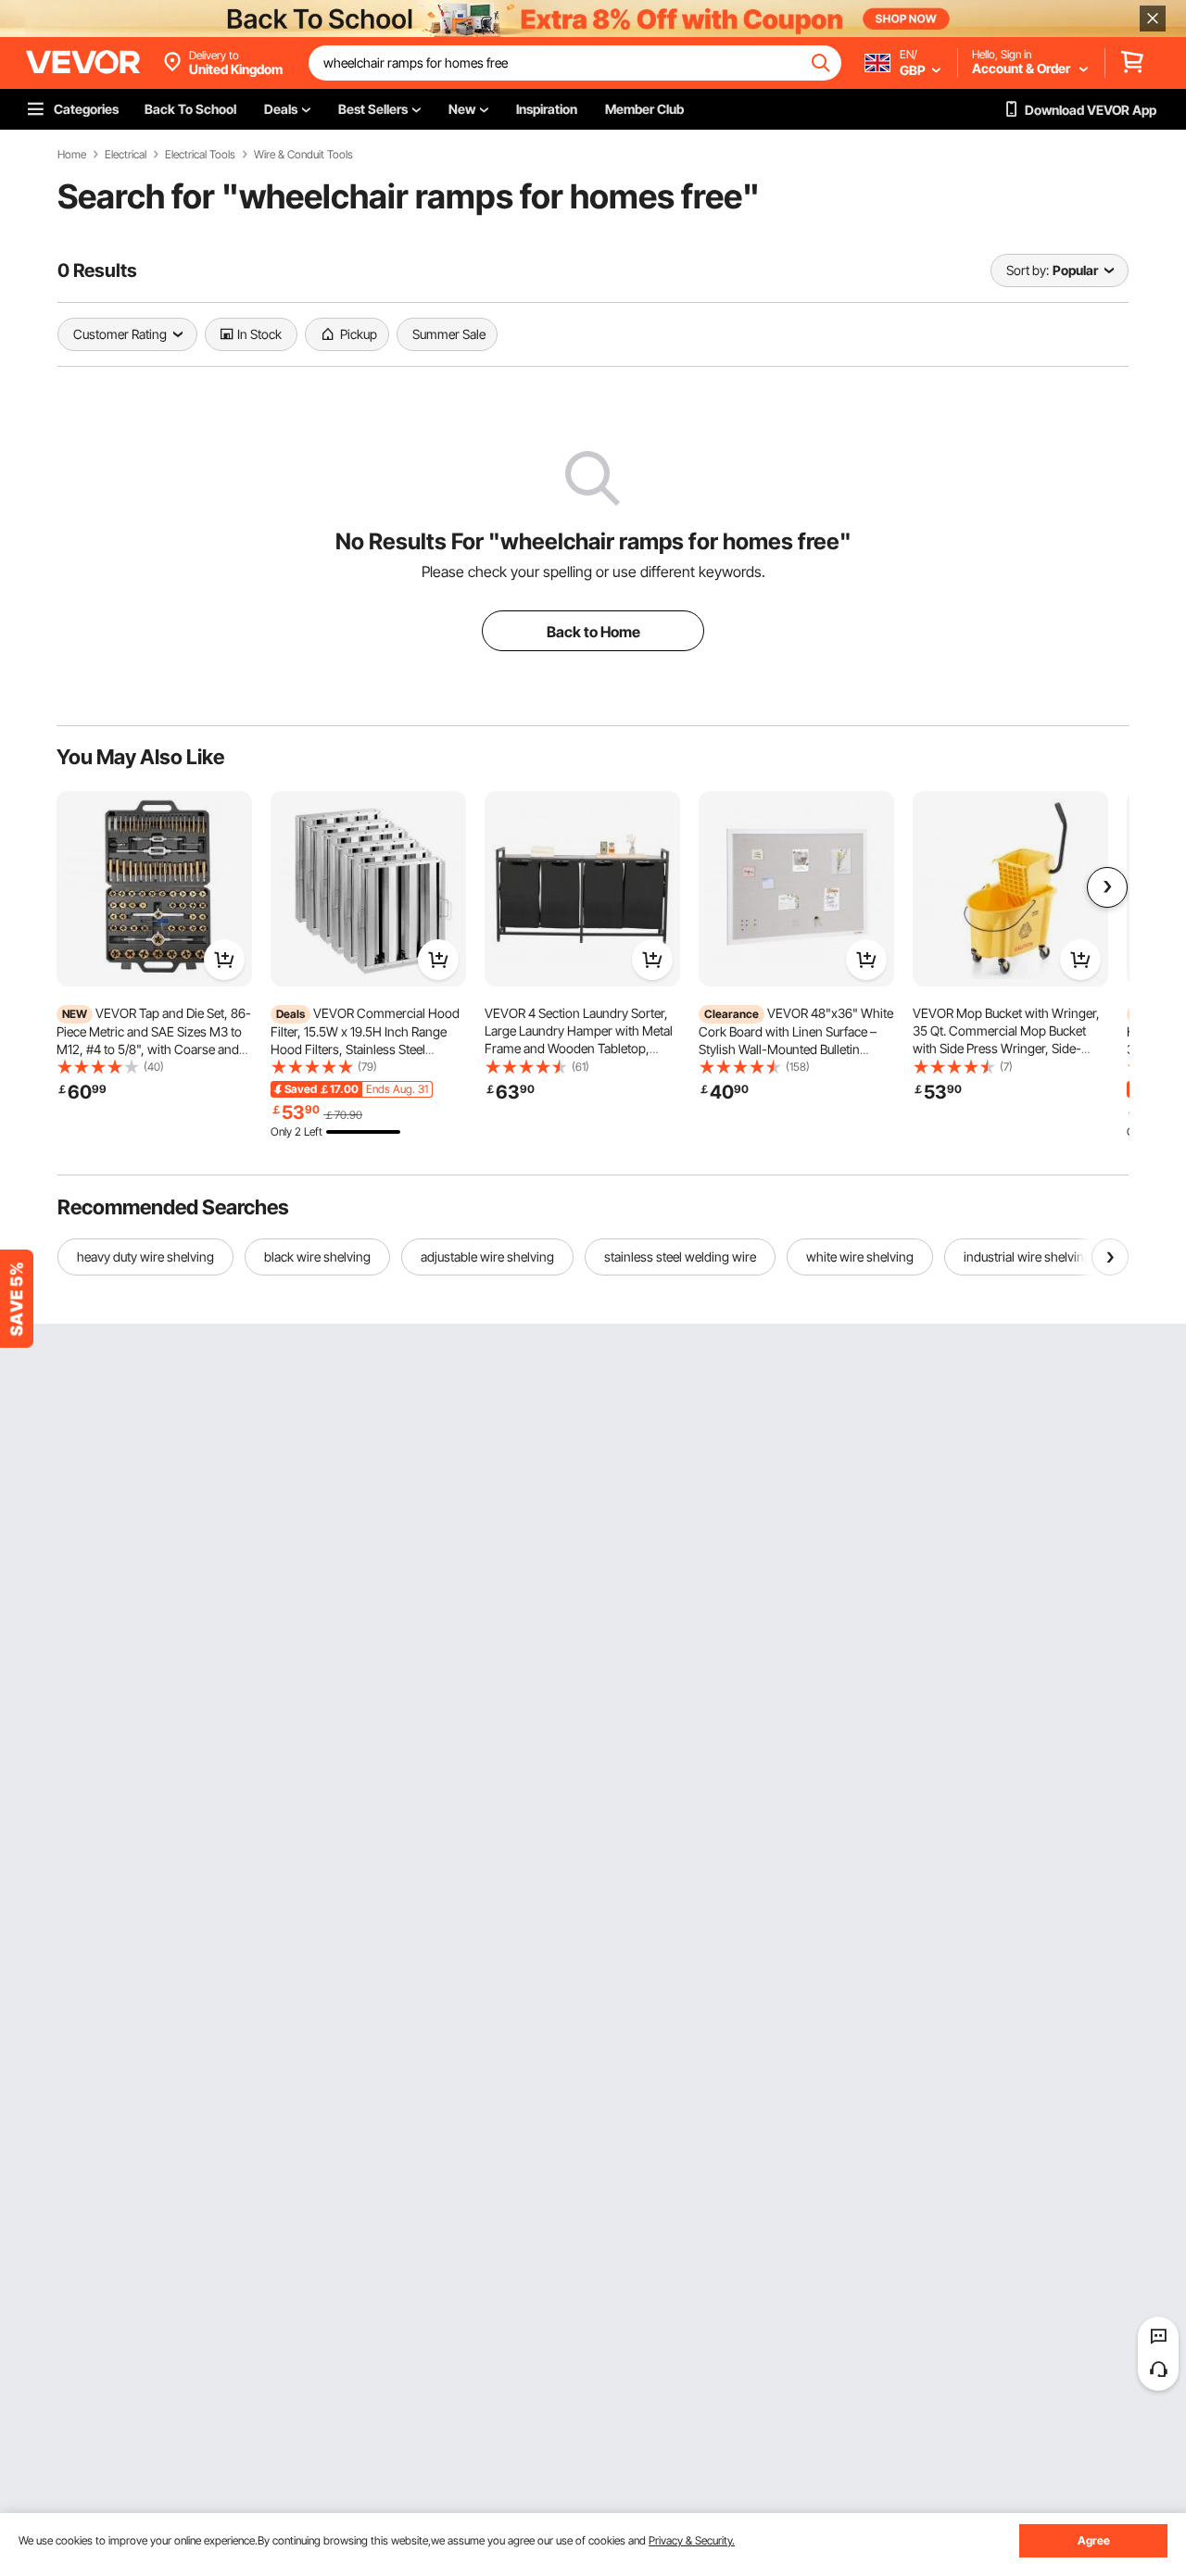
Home (72, 155)
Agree (1094, 2540)
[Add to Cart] (224, 960)
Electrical (126, 155)
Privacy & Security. (692, 2540)
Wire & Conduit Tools (303, 155)
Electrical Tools (200, 155)
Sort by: (1028, 270)
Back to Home (593, 632)
